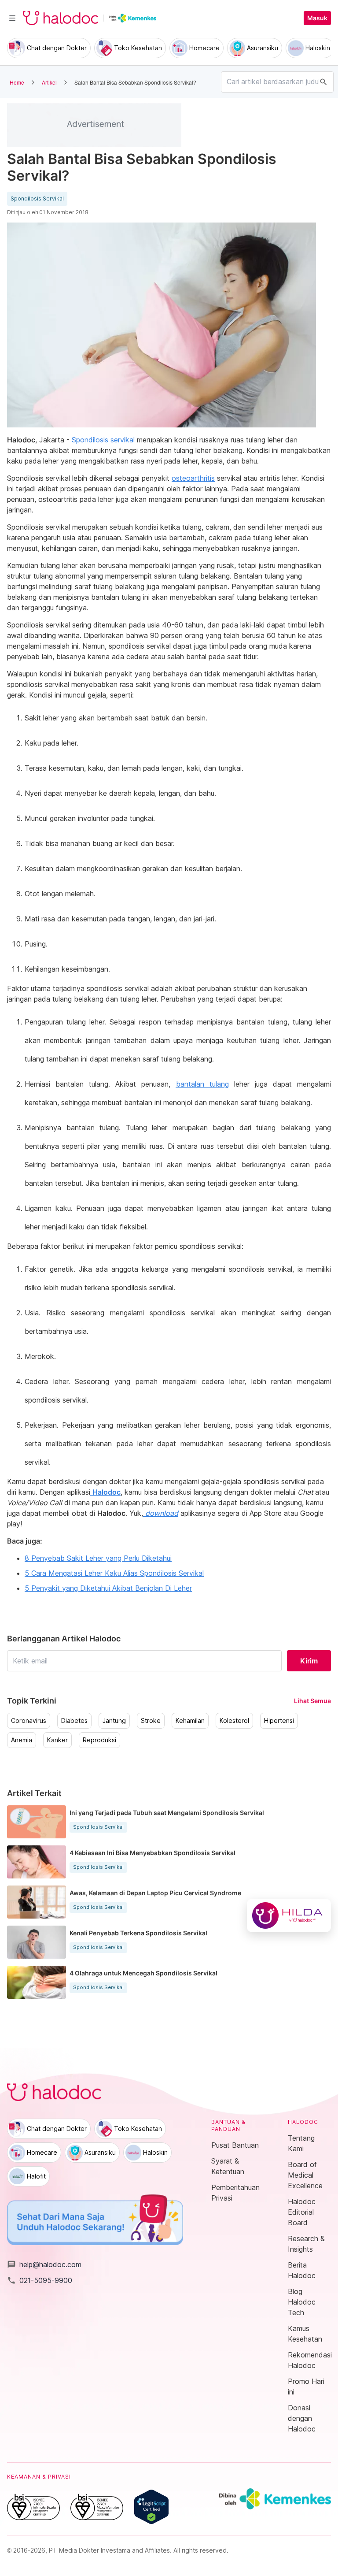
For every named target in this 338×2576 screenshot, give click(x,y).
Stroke (151, 1721)
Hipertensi (279, 1721)
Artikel (49, 82)
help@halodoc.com (44, 2264)
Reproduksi (99, 1740)
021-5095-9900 (40, 2280)
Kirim (309, 1661)
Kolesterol (234, 1721)
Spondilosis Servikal (37, 199)
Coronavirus (29, 1721)
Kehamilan (190, 1721)
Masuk (317, 18)
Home (17, 82)
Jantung (114, 1721)
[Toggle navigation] (12, 18)
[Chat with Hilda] (289, 1915)
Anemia (22, 1740)
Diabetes (74, 1721)
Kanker (57, 1740)
